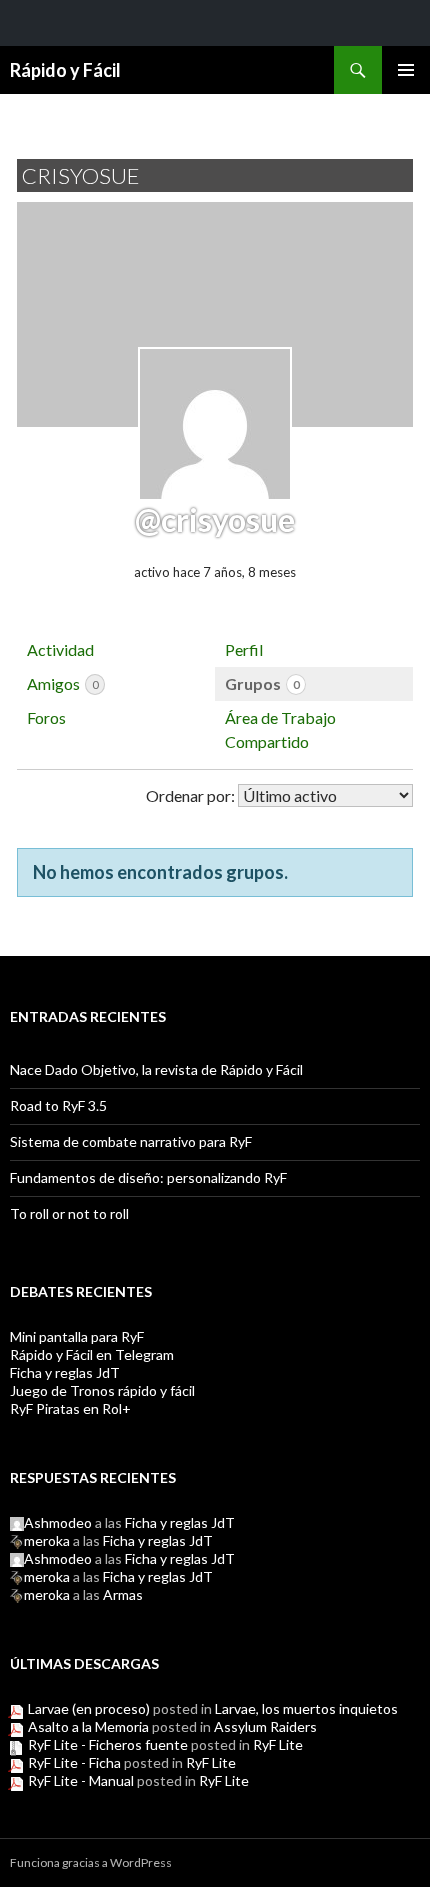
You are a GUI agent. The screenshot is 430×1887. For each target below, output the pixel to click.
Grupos (262, 683)
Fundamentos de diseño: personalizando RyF (148, 1177)
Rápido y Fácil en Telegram (92, 1354)
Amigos (62, 683)
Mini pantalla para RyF (77, 1336)
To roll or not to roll (69, 1213)
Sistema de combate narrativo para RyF (131, 1141)
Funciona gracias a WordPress (91, 1862)
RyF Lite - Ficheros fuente (108, 1744)
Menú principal (406, 70)
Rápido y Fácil (65, 70)
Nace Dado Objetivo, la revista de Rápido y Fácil (156, 1069)
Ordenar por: (190, 795)
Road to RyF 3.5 (58, 1105)
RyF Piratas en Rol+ (70, 1408)
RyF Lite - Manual (81, 1780)
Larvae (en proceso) (89, 1708)
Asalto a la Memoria (88, 1726)
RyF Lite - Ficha (74, 1762)
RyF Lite (278, 1744)
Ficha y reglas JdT (65, 1372)
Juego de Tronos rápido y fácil (102, 1390)
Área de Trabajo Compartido (280, 729)
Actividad (60, 649)
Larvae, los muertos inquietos (306, 1708)
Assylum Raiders (265, 1726)
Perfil (244, 649)
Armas (123, 1594)
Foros (46, 717)
